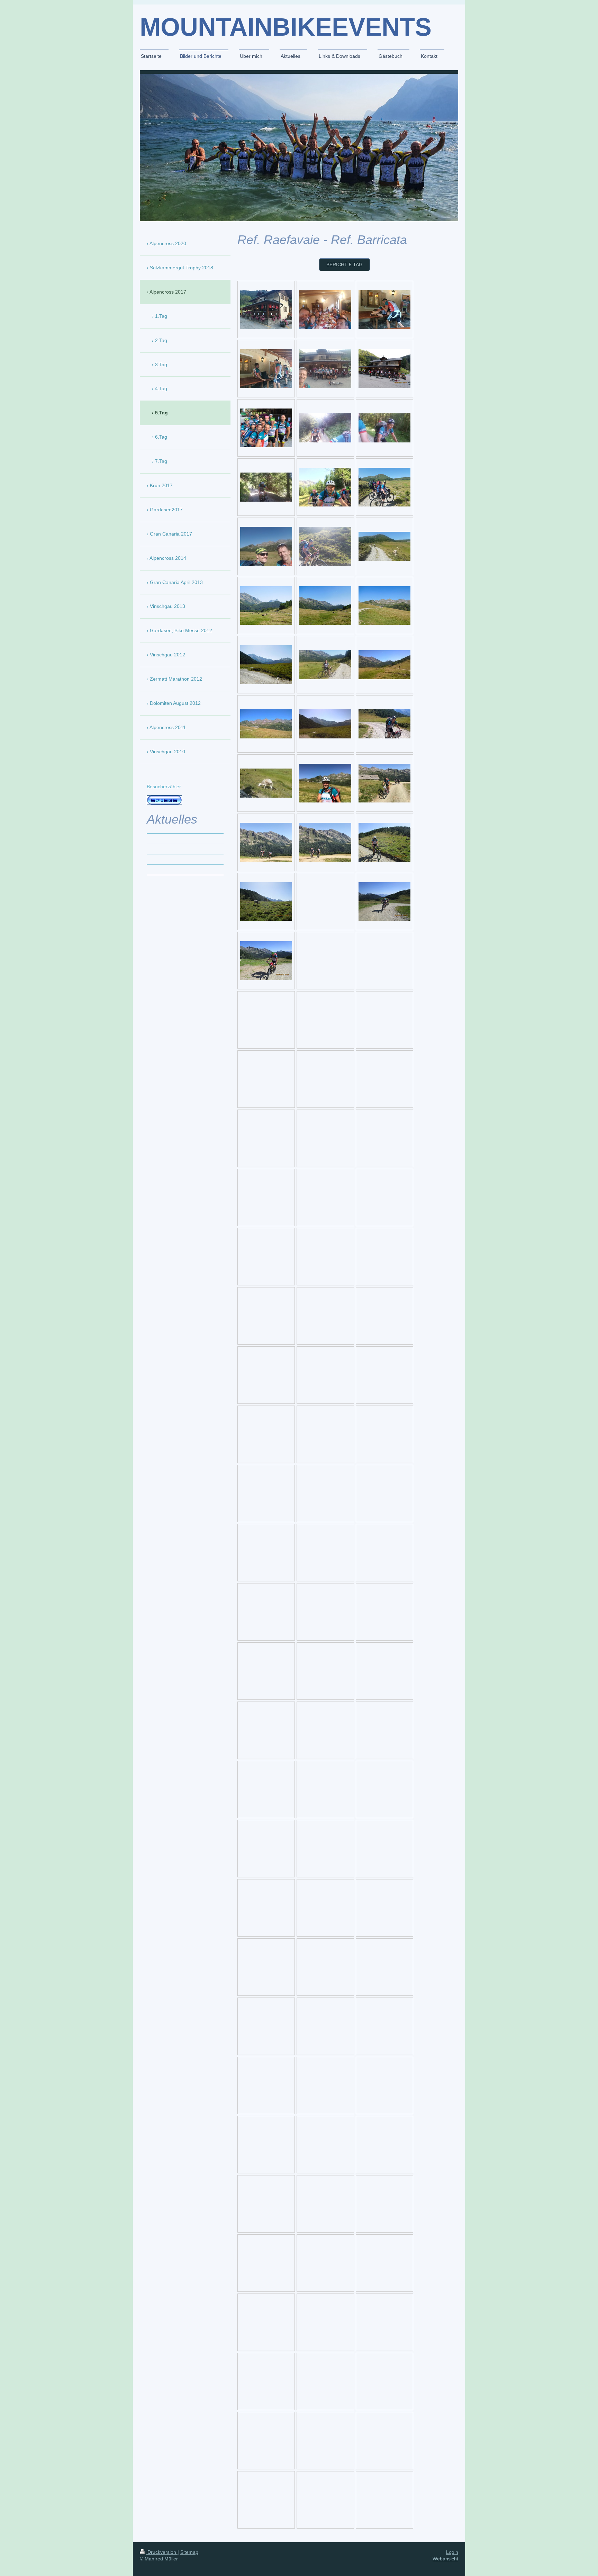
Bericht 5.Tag (345, 264)
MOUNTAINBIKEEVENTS (286, 27)
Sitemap (189, 2552)
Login (452, 2552)
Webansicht (445, 2559)
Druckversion (162, 2552)
